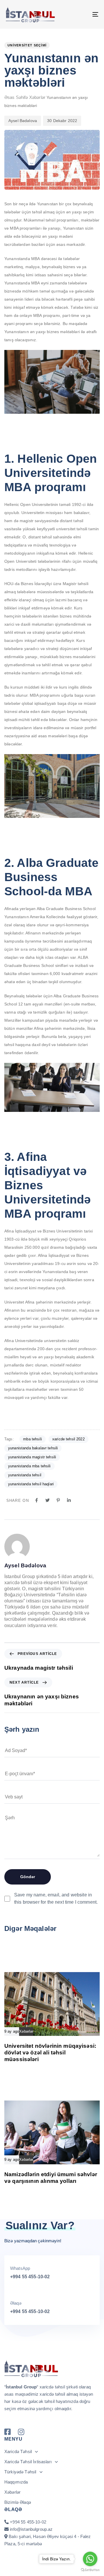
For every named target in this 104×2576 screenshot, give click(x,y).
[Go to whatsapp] (90, 2559)
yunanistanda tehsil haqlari (31, 1484)
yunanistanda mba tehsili (29, 1466)
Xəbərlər (37, 97)
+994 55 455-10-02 (30, 2277)
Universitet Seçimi (27, 45)
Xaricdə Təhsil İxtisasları (28, 2462)
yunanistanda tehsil (25, 1475)
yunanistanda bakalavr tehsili (33, 1448)
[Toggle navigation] (83, 14)
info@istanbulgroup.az (31, 2529)
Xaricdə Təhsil (18, 2451)
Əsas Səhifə (16, 97)
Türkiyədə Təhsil (20, 2472)
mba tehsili (32, 1439)
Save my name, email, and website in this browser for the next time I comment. (56, 1898)
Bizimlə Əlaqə (18, 2502)
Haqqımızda (16, 2482)
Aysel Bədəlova (23, 121)
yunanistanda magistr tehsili (32, 1457)
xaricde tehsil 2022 (68, 1439)
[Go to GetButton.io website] (90, 2570)
